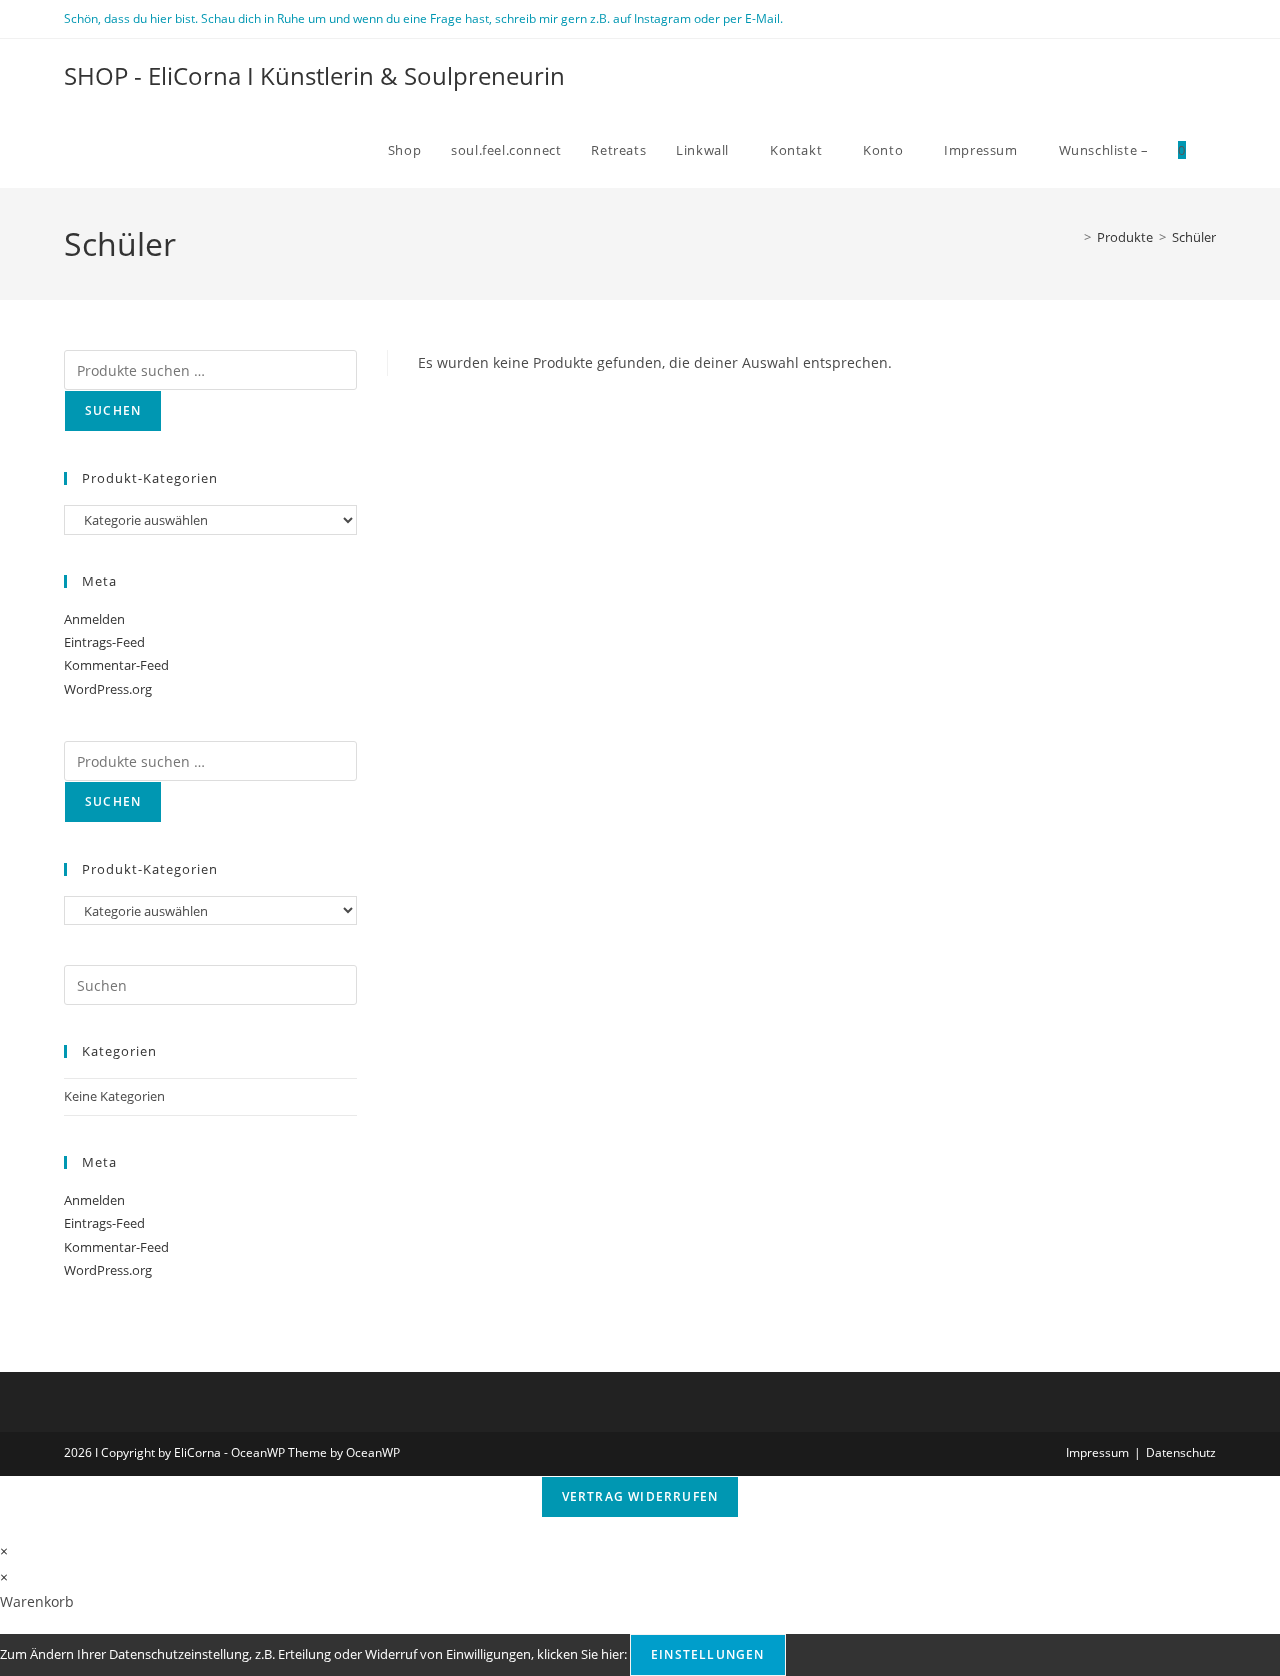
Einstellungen (708, 1654)
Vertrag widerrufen (640, 1496)
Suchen (113, 410)
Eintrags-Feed (104, 642)
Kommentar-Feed (116, 665)
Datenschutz (1181, 1452)
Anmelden (94, 619)
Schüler (1194, 237)
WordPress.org (108, 689)
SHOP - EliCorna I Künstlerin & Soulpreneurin (314, 75)
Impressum (1097, 1452)
